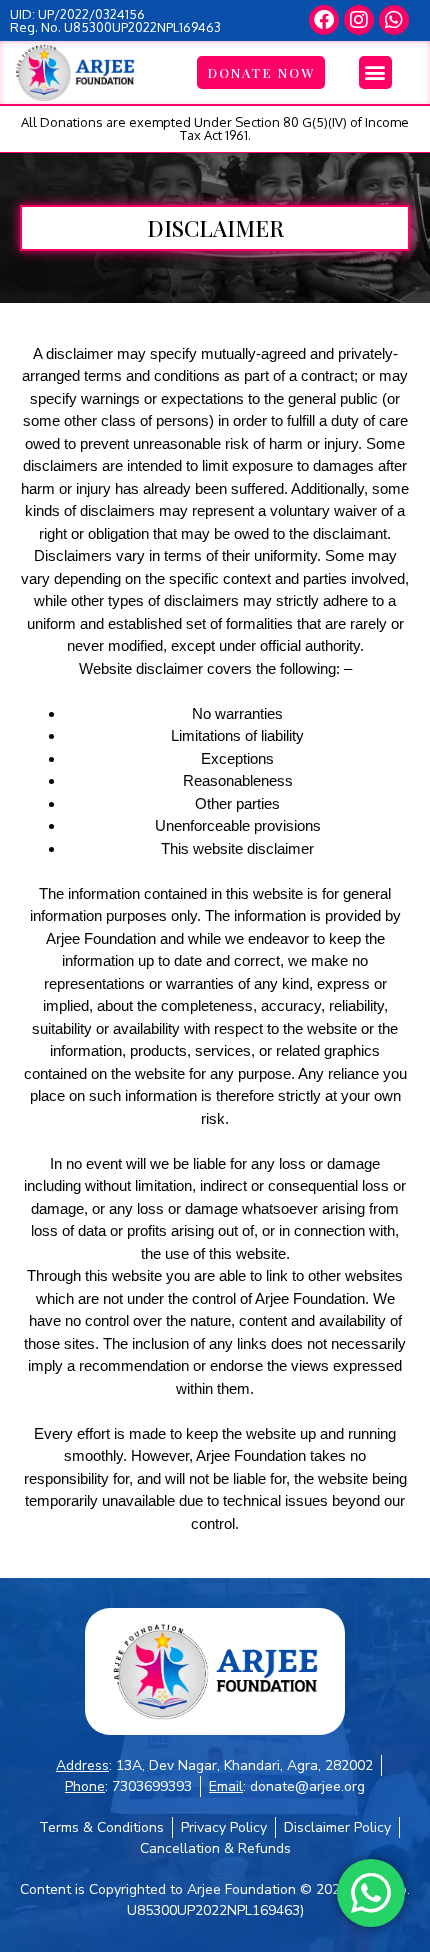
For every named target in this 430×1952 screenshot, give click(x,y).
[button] (375, 72)
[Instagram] (359, 20)
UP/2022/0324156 (91, 14)
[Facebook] (324, 20)
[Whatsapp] (394, 20)
